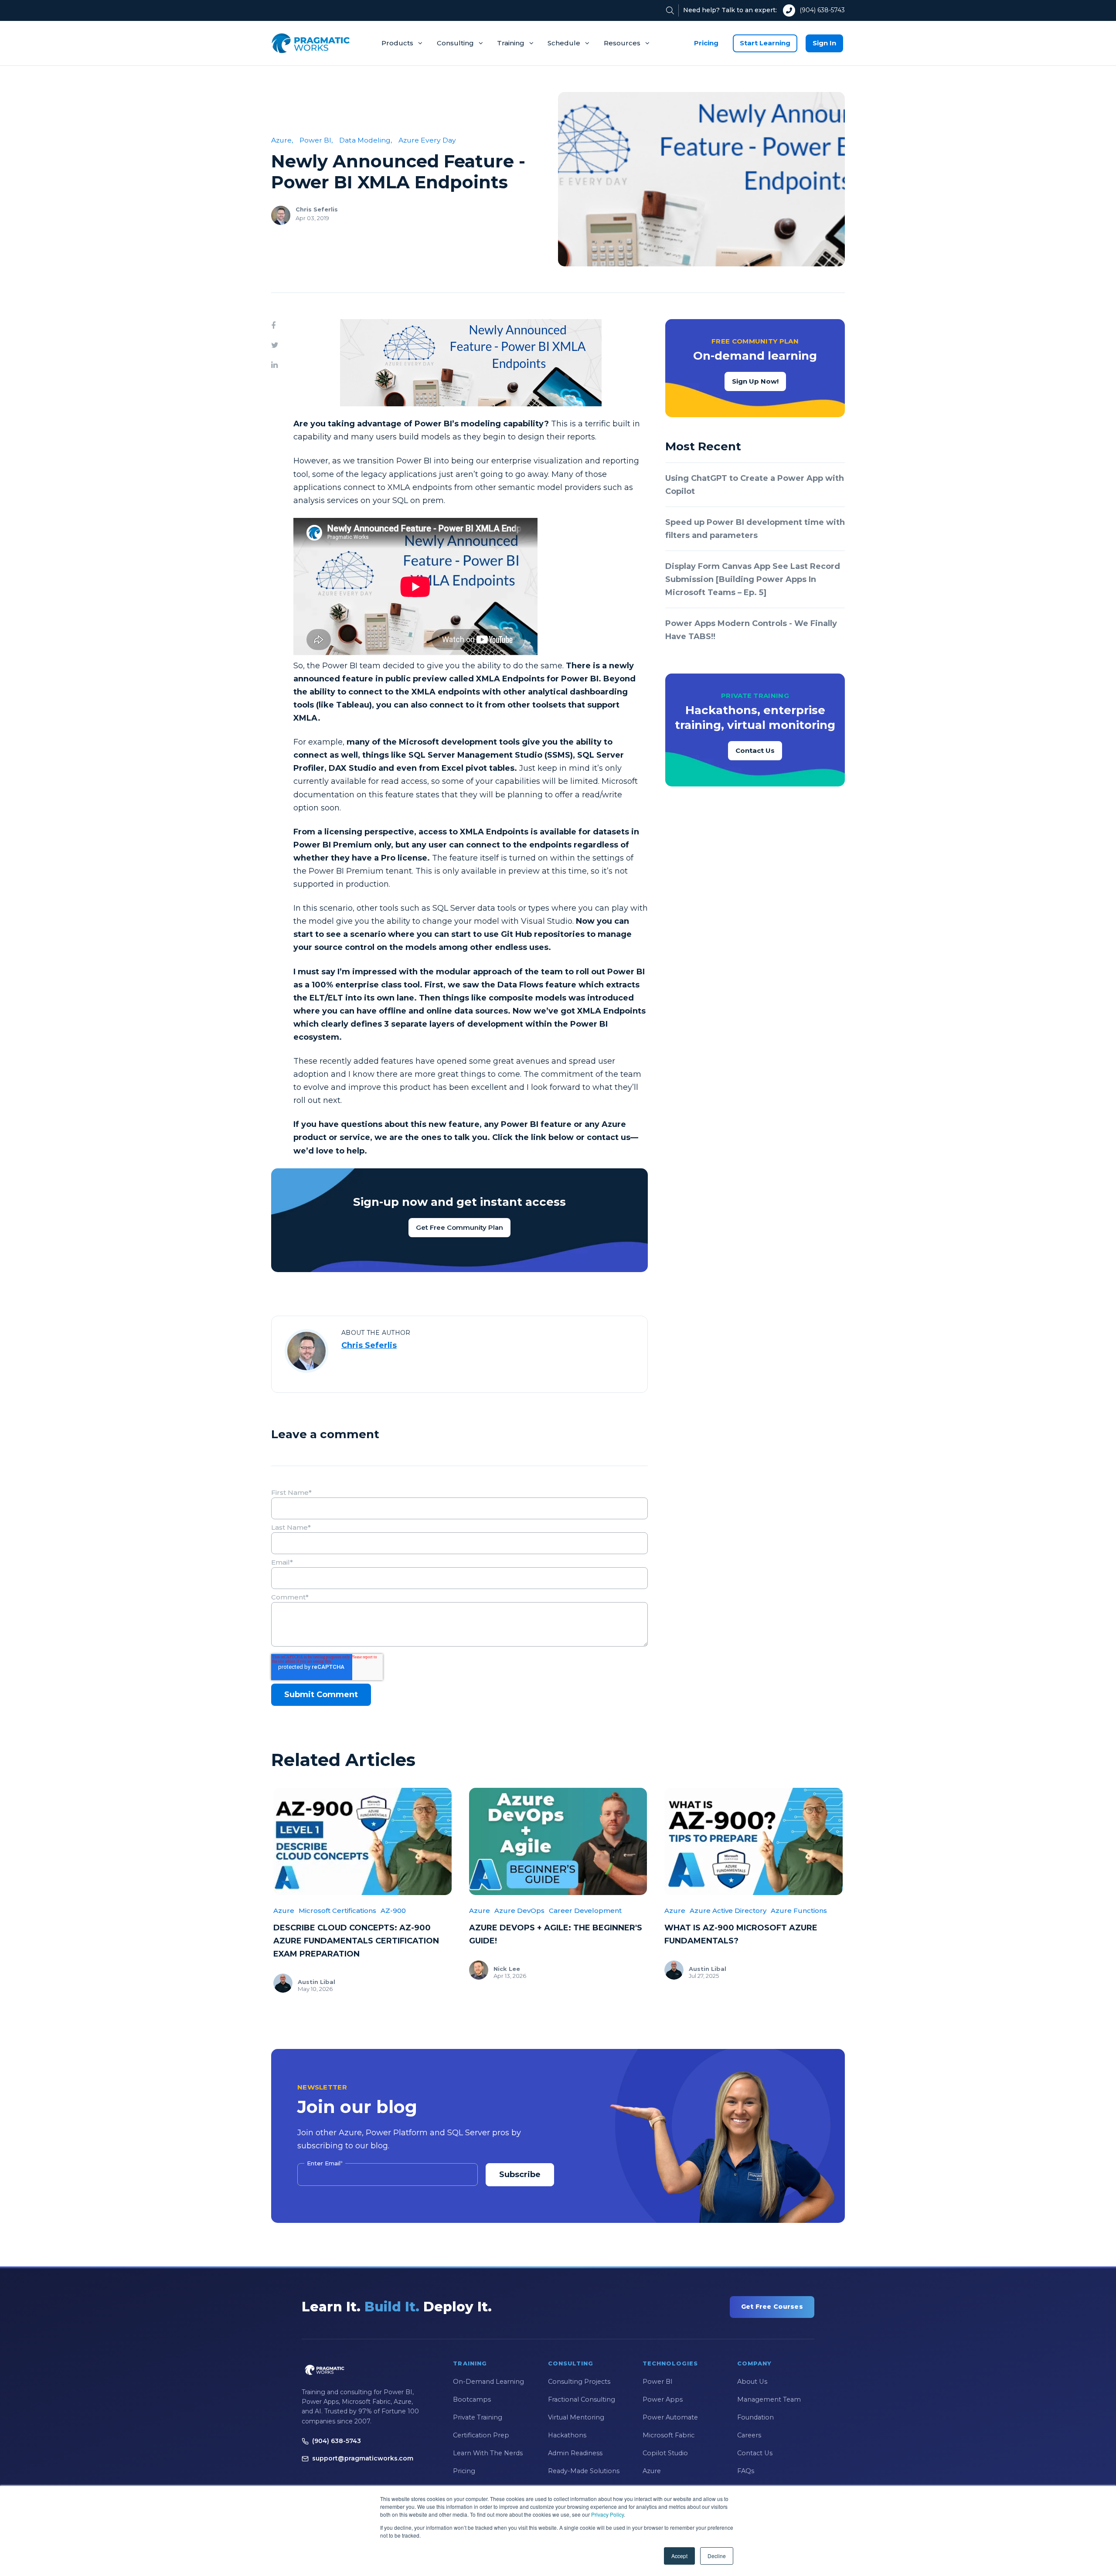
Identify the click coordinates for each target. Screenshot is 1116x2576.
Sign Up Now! (755, 381)
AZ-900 (393, 1911)
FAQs (746, 2471)
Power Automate (670, 2417)
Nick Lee (507, 1969)
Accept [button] (679, 2556)
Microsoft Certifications (337, 1911)
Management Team (769, 2399)
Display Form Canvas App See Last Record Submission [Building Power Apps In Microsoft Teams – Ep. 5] (753, 579)
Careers (749, 2435)
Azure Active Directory (728, 1911)
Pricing (706, 43)
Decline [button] (717, 2556)
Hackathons (567, 2435)
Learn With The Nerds (488, 2453)
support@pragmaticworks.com (363, 2458)
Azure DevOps (519, 1911)
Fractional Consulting (582, 2399)
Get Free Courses (772, 2307)
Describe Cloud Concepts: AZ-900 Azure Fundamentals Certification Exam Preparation (356, 1941)
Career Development (585, 1911)
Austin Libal (316, 1982)
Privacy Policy (607, 2514)
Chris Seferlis (317, 209)
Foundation (755, 2417)
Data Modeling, (366, 140)
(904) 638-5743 (822, 10)
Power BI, (316, 140)
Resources (622, 43)
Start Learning (765, 43)
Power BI (658, 2382)
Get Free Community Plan (459, 1227)
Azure (284, 1911)
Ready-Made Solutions (584, 2471)
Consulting (455, 43)
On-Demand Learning (488, 2382)
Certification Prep (481, 2435)
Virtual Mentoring (576, 2417)
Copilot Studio (665, 2453)
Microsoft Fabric (669, 2435)
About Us (752, 2382)
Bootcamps (472, 2399)
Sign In (824, 43)
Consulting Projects (579, 2382)
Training (511, 43)
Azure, (282, 140)
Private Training (478, 2417)
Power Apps (663, 2399)
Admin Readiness (575, 2453)
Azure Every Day (427, 140)
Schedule (564, 43)
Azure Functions (799, 1911)
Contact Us (755, 750)
